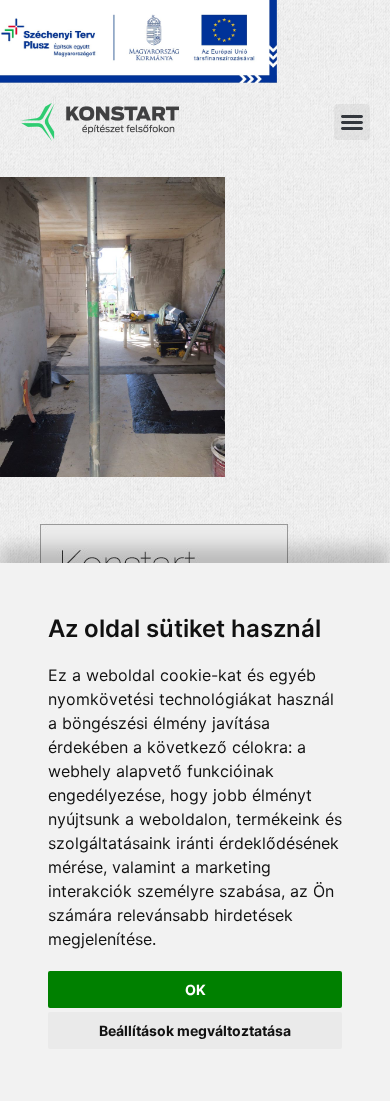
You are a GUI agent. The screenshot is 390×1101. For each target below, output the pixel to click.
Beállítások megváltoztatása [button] (195, 1030)
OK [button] (195, 989)
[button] (352, 122)
